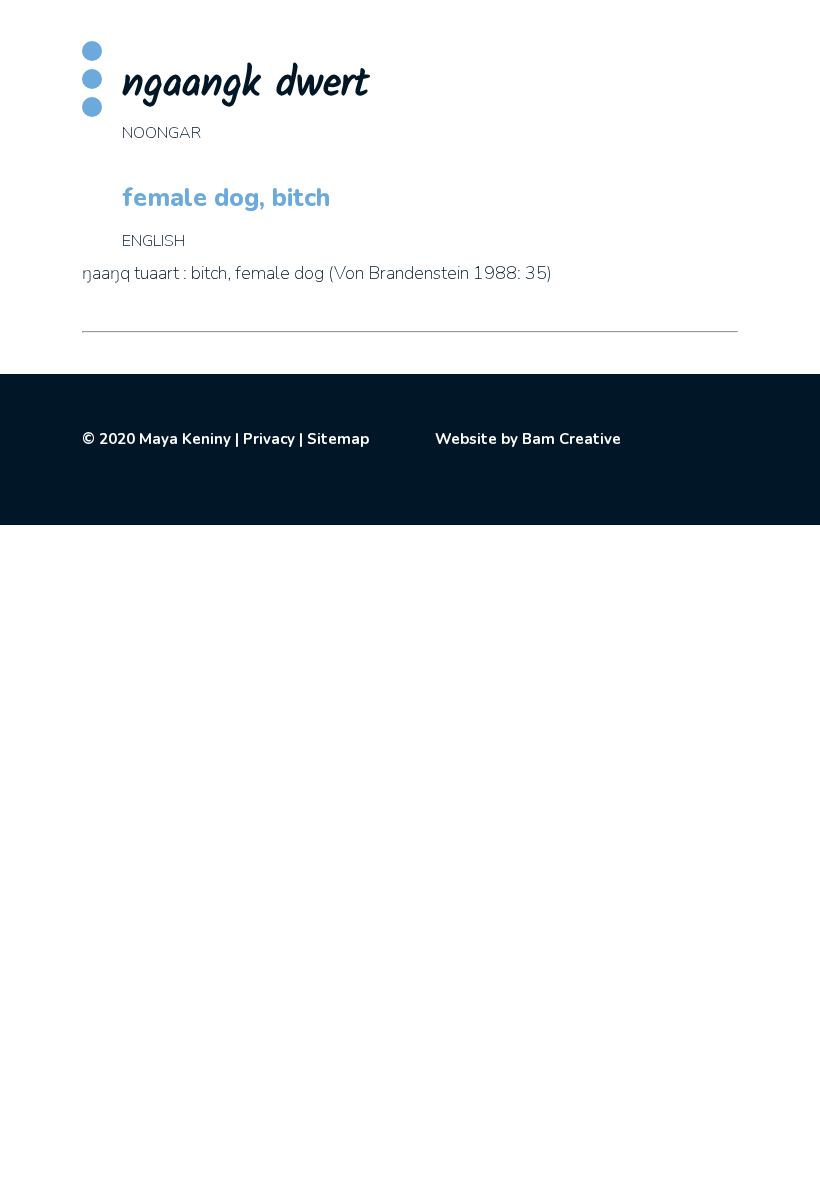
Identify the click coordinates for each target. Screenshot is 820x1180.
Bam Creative (571, 439)
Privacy (269, 439)
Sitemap (338, 439)
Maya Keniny (185, 439)
